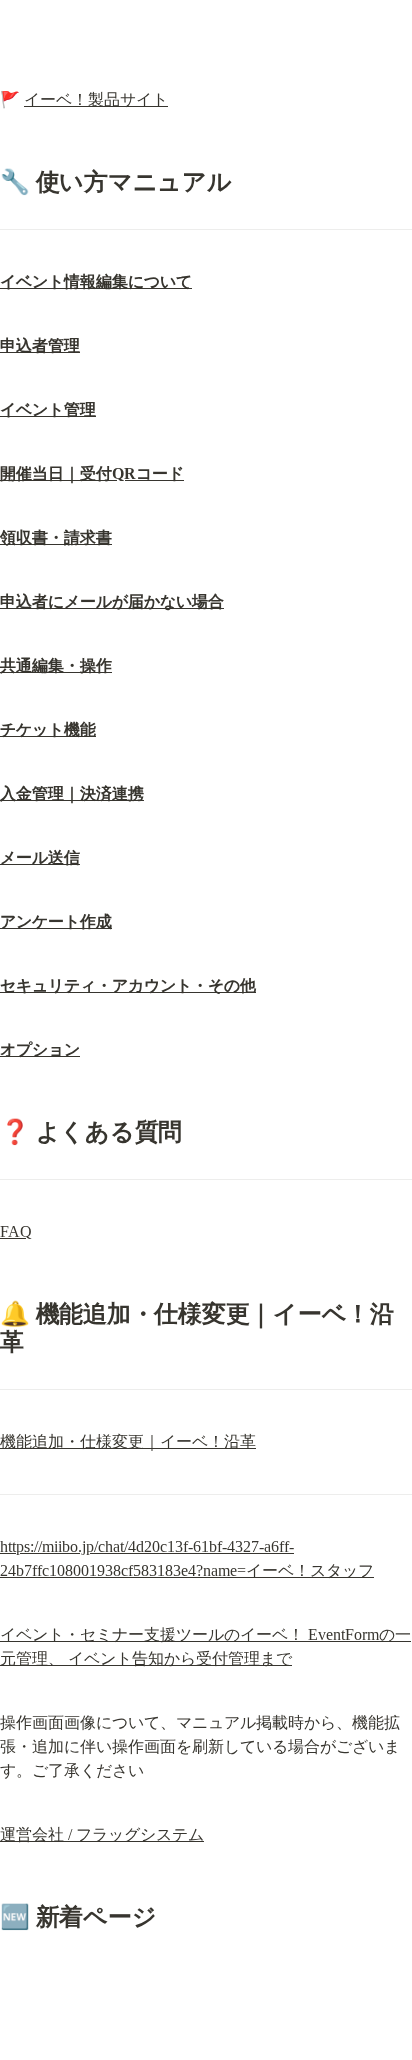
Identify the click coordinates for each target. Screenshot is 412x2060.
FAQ (16, 1231)
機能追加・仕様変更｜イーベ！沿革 (128, 1441)
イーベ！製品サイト (96, 99)
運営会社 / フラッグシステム (102, 1834)
